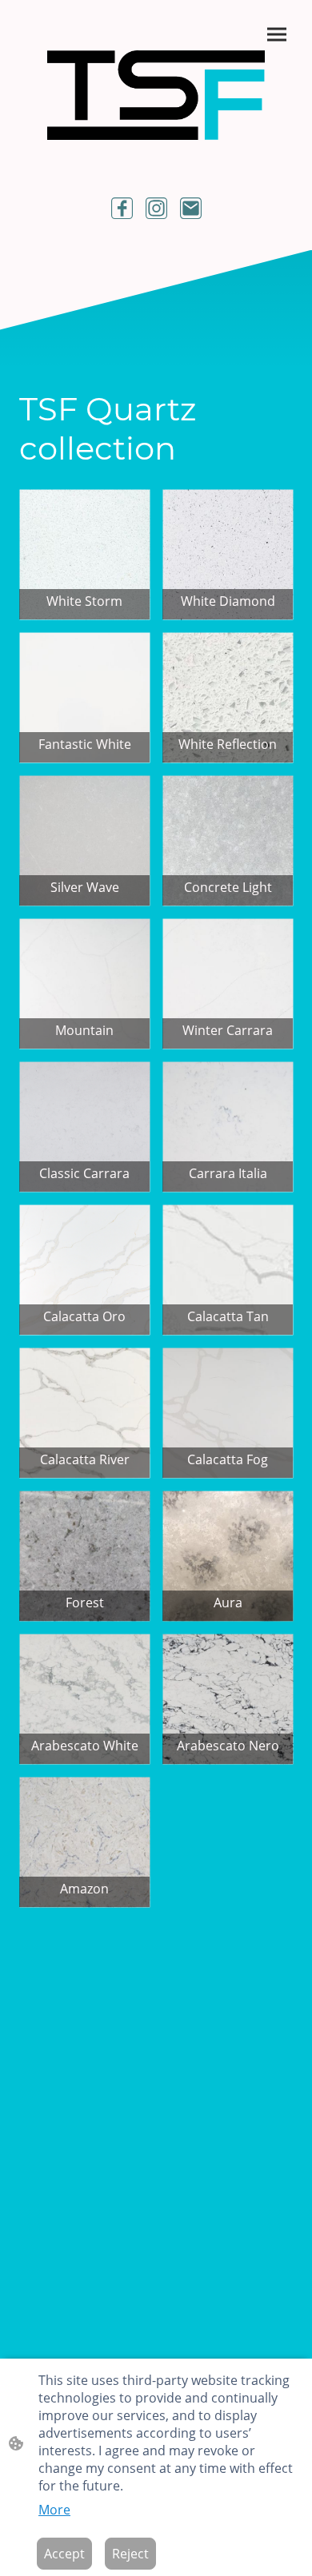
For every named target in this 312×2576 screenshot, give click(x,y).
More (54, 2510)
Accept (64, 2554)
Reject (130, 2554)
